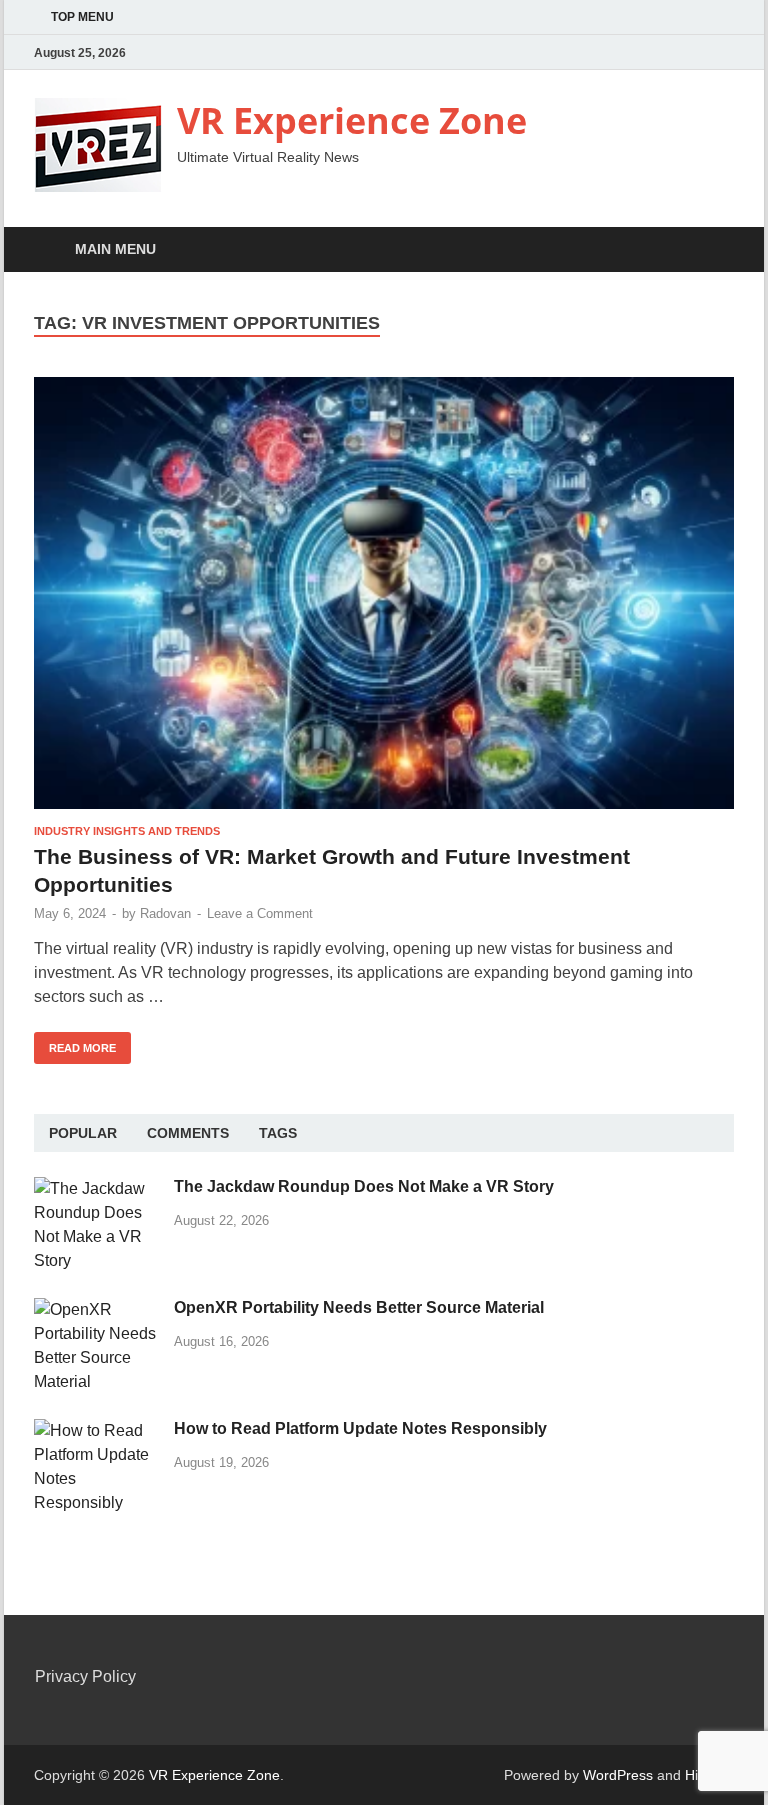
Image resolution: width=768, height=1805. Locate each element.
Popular (83, 1133)
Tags (278, 1133)
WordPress (618, 1775)
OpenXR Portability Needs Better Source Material (359, 1307)
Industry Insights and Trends (127, 831)
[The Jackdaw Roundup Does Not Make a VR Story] (96, 1188)
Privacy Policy (85, 1676)
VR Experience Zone (352, 120)
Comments (188, 1133)
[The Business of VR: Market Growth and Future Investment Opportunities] (384, 593)
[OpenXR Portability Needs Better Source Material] (96, 1309)
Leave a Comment (260, 913)
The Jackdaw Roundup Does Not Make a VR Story (364, 1186)
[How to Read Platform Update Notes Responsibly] (96, 1430)
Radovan (165, 913)
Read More (75, 1043)
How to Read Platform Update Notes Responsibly (360, 1428)
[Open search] (714, 250)
